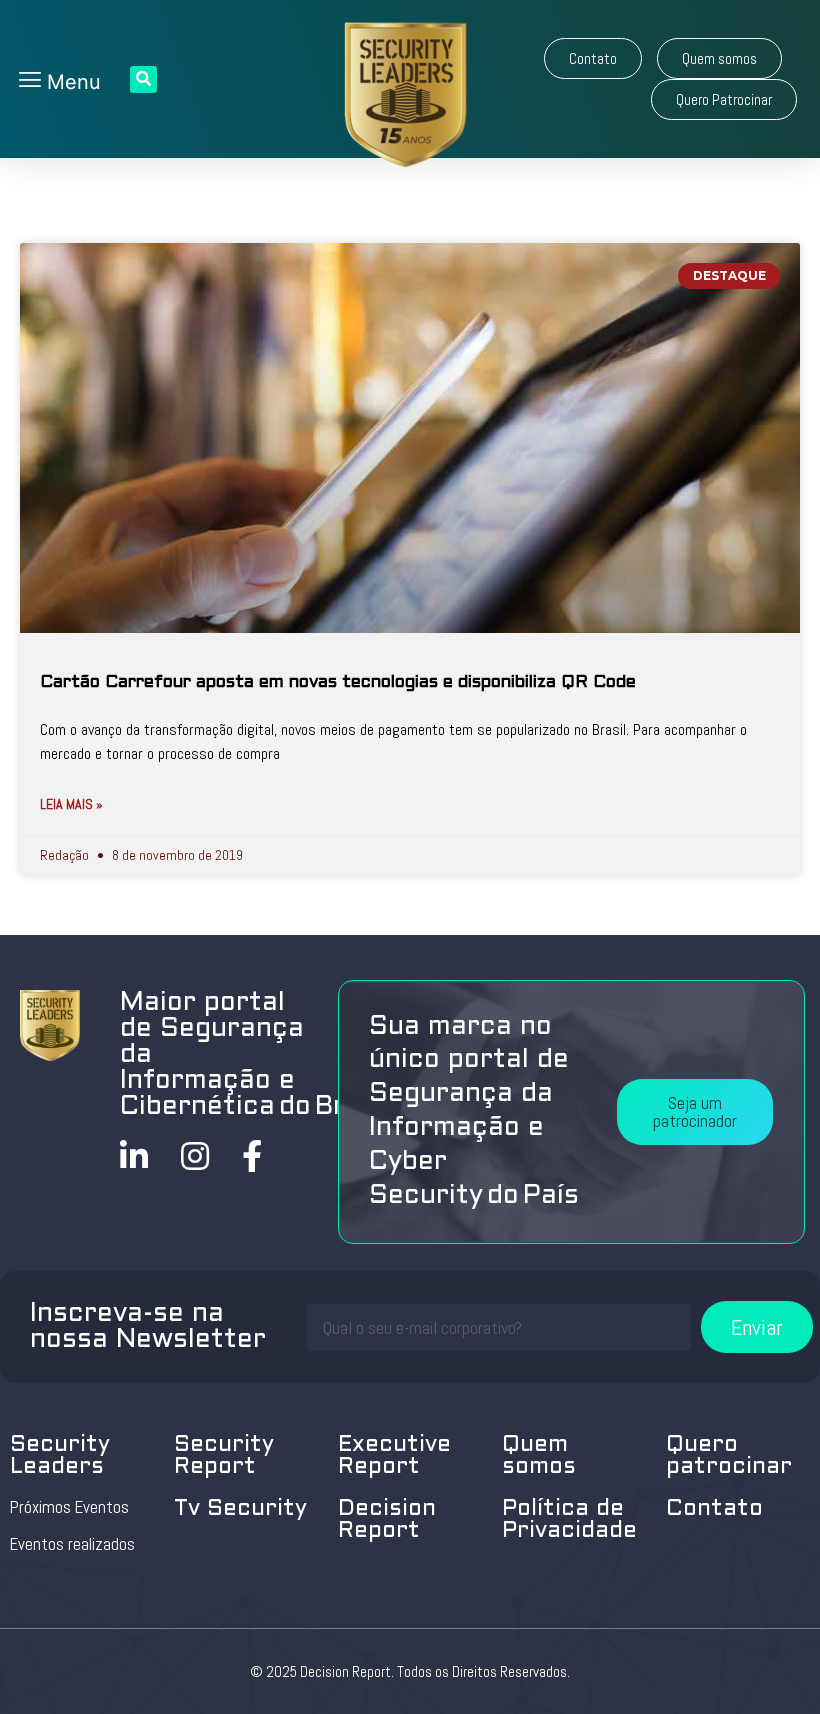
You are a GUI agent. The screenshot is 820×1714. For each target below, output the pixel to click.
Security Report (224, 1456)
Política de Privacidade (569, 1520)
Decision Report (387, 1520)
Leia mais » (71, 804)
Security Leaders (60, 1456)
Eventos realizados (72, 1544)
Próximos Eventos (69, 1507)
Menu (71, 82)
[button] (593, 58)
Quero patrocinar (729, 1456)
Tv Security (240, 1509)
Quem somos (539, 1456)
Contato (714, 1509)
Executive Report (394, 1456)
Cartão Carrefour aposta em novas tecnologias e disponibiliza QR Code (338, 683)
